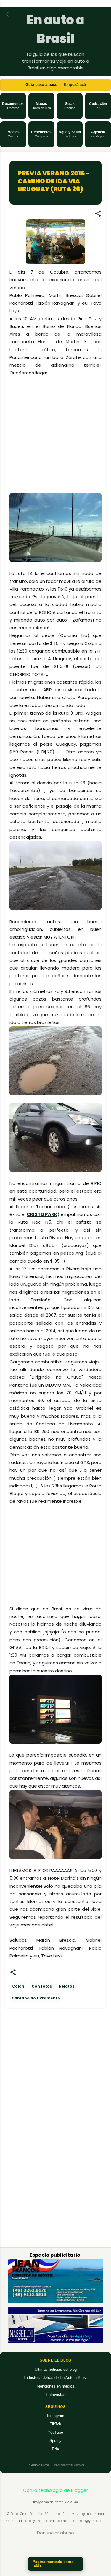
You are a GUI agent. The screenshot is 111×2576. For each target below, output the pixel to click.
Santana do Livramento (36, 1998)
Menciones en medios (55, 2386)
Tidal (56, 2449)
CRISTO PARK (42, 1214)
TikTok (55, 2424)
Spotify (55, 2441)
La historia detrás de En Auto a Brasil (56, 2378)
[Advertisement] (59, 449)
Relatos (67, 1986)
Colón (18, 1986)
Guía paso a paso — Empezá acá (56, 85)
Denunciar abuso (55, 2533)
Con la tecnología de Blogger (55, 2490)
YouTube (55, 2432)
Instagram (56, 2416)
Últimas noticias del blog (56, 2369)
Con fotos (42, 1986)
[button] (13, 106)
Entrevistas (56, 2394)
